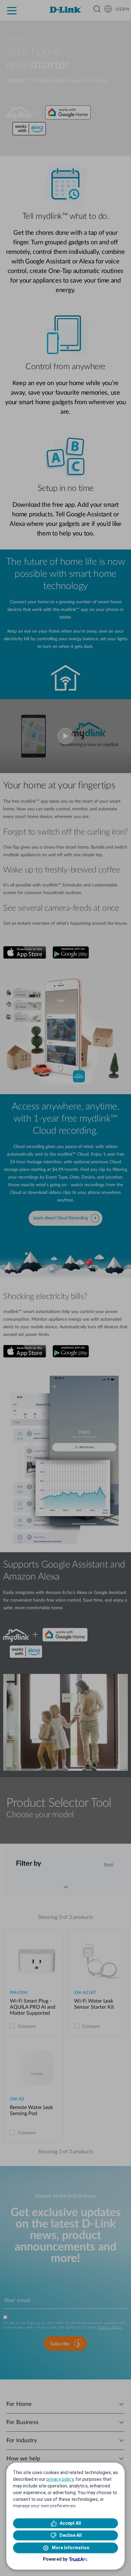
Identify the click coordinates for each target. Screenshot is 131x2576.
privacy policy (60, 2479)
